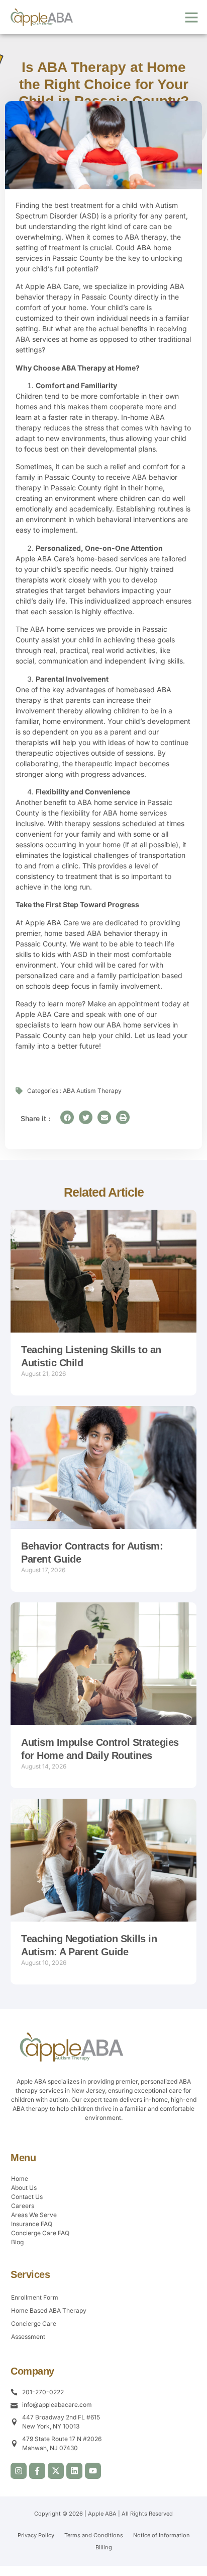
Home (20, 2179)
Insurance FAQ (32, 2224)
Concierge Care (34, 2324)
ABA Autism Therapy (92, 1091)
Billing (104, 2547)
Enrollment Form (35, 2297)
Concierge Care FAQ (40, 2233)
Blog (17, 2242)
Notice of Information (162, 2535)
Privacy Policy (36, 2535)
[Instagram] (19, 2471)
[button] (191, 17)
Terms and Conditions (94, 2535)
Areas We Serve (34, 2215)
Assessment (28, 2337)
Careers (23, 2206)
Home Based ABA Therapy (49, 2310)
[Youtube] (93, 2471)
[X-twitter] (56, 2471)
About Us (24, 2188)
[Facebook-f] (37, 2471)
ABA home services (62, 629)
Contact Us (27, 2197)
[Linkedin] (74, 2471)
